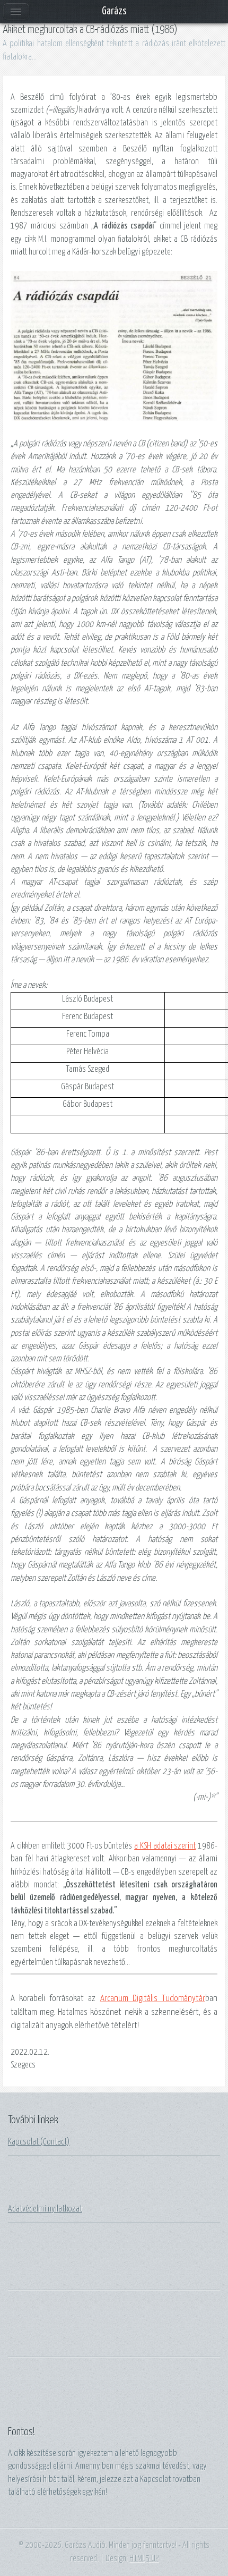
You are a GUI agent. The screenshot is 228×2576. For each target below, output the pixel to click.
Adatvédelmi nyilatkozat (45, 2209)
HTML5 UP (144, 2558)
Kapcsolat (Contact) (39, 2142)
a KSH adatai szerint (165, 1846)
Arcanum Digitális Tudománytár (153, 1999)
